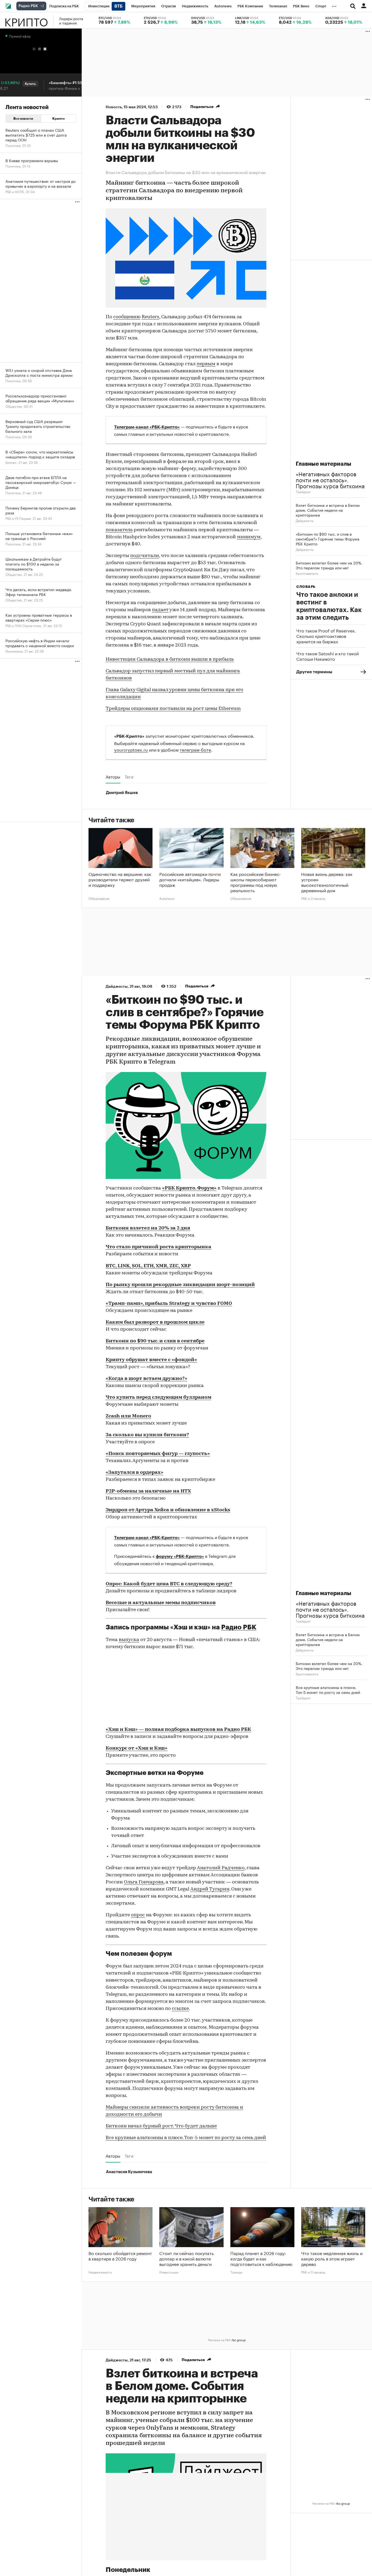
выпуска (129, 1640)
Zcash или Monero (128, 1416)
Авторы (113, 777)
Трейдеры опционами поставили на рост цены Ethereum (173, 709)
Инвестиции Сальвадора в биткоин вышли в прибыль (170, 660)
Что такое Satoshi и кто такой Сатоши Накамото (327, 656)
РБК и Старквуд (313, 898)
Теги (129, 777)
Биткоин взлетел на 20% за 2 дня (148, 1228)
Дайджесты (305, 520)
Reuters (150, 317)
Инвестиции (169, 2272)
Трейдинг (303, 491)
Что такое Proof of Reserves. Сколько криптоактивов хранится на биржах (326, 636)
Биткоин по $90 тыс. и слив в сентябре (155, 1341)
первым (206, 364)
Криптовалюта (307, 573)
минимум (249, 537)
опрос (138, 1915)
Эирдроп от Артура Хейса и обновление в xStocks (168, 1510)
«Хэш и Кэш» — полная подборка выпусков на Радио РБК (178, 1730)
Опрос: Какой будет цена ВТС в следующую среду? (169, 1584)
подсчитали (145, 556)
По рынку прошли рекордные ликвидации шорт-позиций (180, 1285)
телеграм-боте (195, 749)
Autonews (167, 898)
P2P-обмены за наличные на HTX (148, 1491)
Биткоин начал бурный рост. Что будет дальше (161, 2126)
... (334, 5)
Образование (99, 898)
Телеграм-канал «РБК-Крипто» (147, 427)
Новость (114, 107)
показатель (119, 530)
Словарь (306, 587)
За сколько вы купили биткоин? (147, 1435)
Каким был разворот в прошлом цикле (155, 1323)
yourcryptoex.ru (131, 749)
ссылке (180, 2009)
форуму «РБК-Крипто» (180, 1556)
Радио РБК (239, 1627)
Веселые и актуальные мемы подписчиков (161, 1603)
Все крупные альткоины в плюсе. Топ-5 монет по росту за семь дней (186, 2138)
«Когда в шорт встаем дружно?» (147, 1379)
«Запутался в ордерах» (135, 1473)
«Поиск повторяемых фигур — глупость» (158, 1454)
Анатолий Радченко (221, 1868)
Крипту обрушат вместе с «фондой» (151, 1360)
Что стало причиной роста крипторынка (158, 1247)
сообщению (127, 317)
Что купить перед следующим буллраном (158, 1398)
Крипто (26, 20)
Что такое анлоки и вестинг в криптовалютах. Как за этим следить (329, 606)
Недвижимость (100, 2272)
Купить (10, 84)
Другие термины (314, 672)
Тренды (236, 2272)
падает (160, 610)
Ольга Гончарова (144, 1882)
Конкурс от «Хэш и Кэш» (137, 1749)
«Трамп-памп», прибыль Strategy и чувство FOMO (169, 1304)
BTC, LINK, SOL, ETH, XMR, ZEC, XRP (148, 1266)
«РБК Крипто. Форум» (189, 1188)
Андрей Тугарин (210, 1889)
